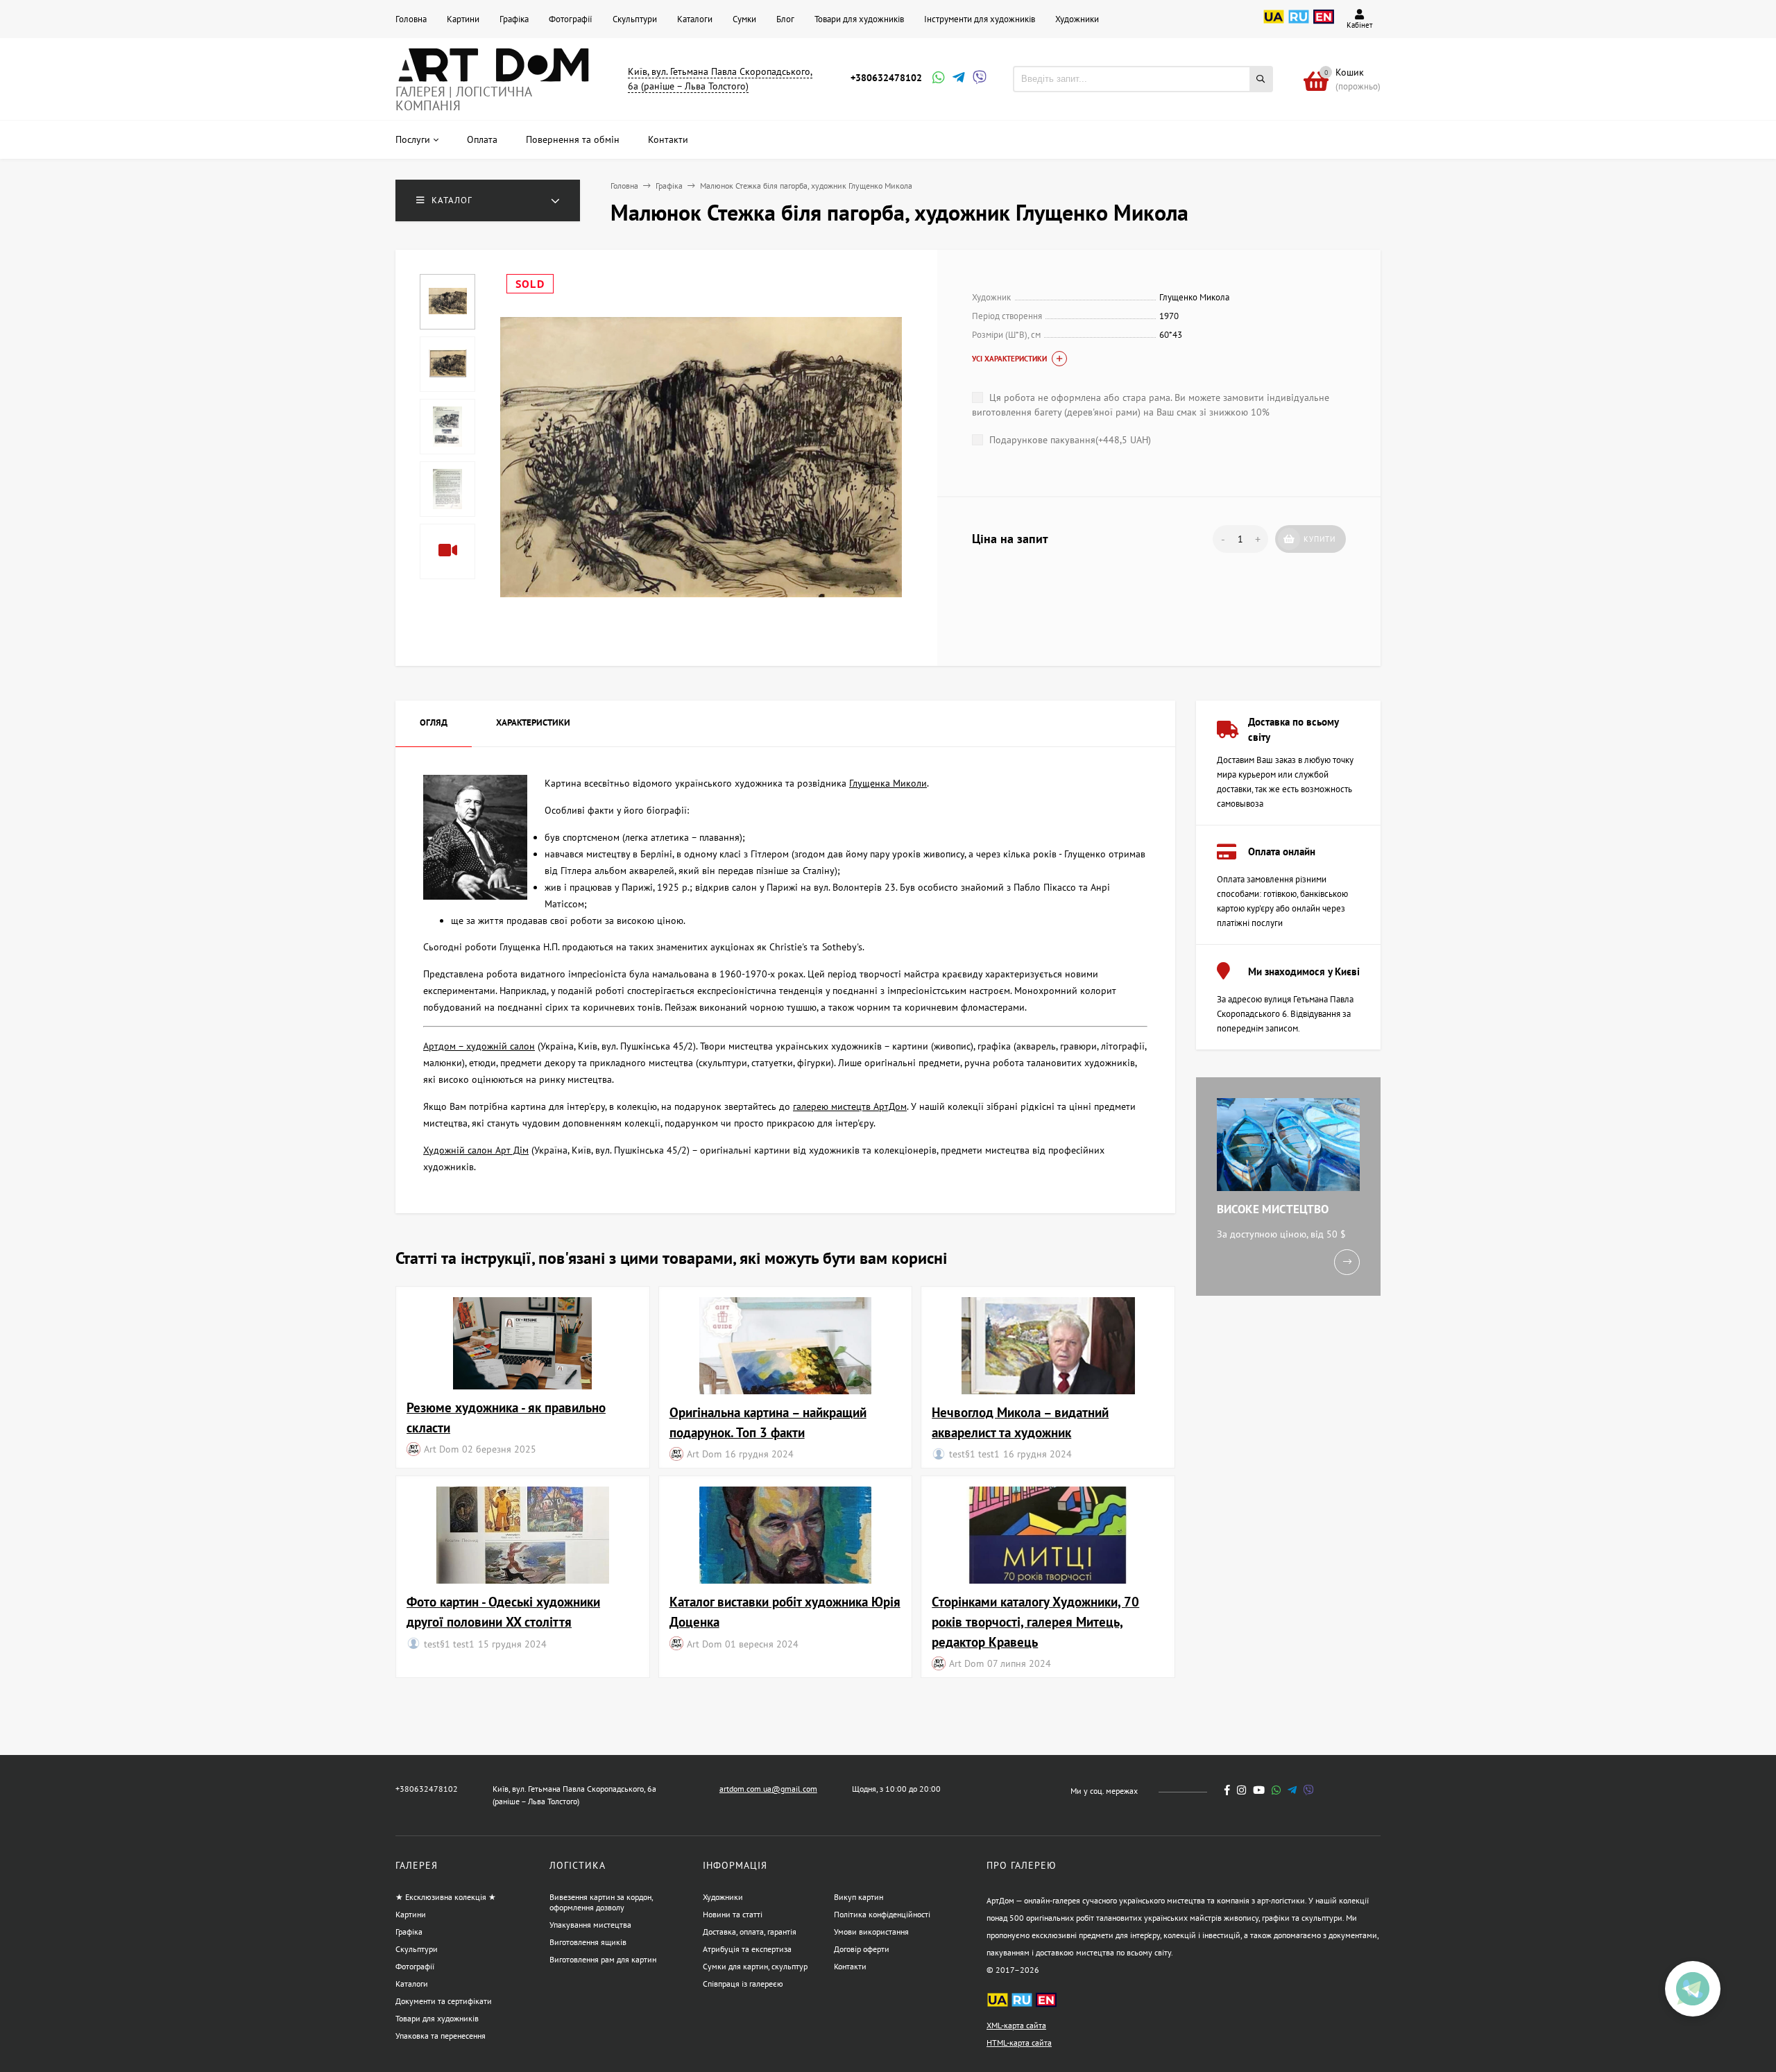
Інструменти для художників (980, 19)
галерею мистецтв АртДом (850, 1106)
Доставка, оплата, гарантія (750, 1932)
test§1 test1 (974, 1454)
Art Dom (441, 1449)
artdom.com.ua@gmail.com (768, 1789)
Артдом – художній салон (479, 1046)
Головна (411, 19)
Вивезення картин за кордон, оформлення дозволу (601, 1902)
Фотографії (571, 19)
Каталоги (695, 19)
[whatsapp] (1276, 1790)
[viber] (1309, 1790)
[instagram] (1241, 1790)
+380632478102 (886, 78)
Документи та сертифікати (444, 2001)
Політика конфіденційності (882, 1914)
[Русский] (1299, 24)
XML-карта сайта (1016, 2025)
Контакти (850, 1966)
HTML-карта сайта (1019, 2043)
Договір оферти (862, 1949)
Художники (1077, 19)
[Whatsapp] (937, 79)
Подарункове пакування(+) (1069, 440)
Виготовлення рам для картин (603, 1959)
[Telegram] (957, 79)
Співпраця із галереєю (743, 1984)
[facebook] (1227, 1790)
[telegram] (1292, 1790)
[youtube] (1259, 1790)
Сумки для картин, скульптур (755, 1966)
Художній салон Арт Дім (476, 1150)
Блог (785, 19)
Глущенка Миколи (888, 783)
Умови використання (871, 1932)
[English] (1324, 24)
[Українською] (1274, 24)
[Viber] (977, 79)
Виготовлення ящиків (588, 1942)
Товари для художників (859, 19)
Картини (463, 19)
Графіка (514, 19)
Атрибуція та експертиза (747, 1949)
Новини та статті (733, 1914)
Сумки (744, 19)
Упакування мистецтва (590, 1925)
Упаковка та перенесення (441, 2036)
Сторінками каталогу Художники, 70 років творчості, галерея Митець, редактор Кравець (1035, 1621)
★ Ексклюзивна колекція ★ (446, 1897)
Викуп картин (859, 1897)
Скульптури (635, 19)
